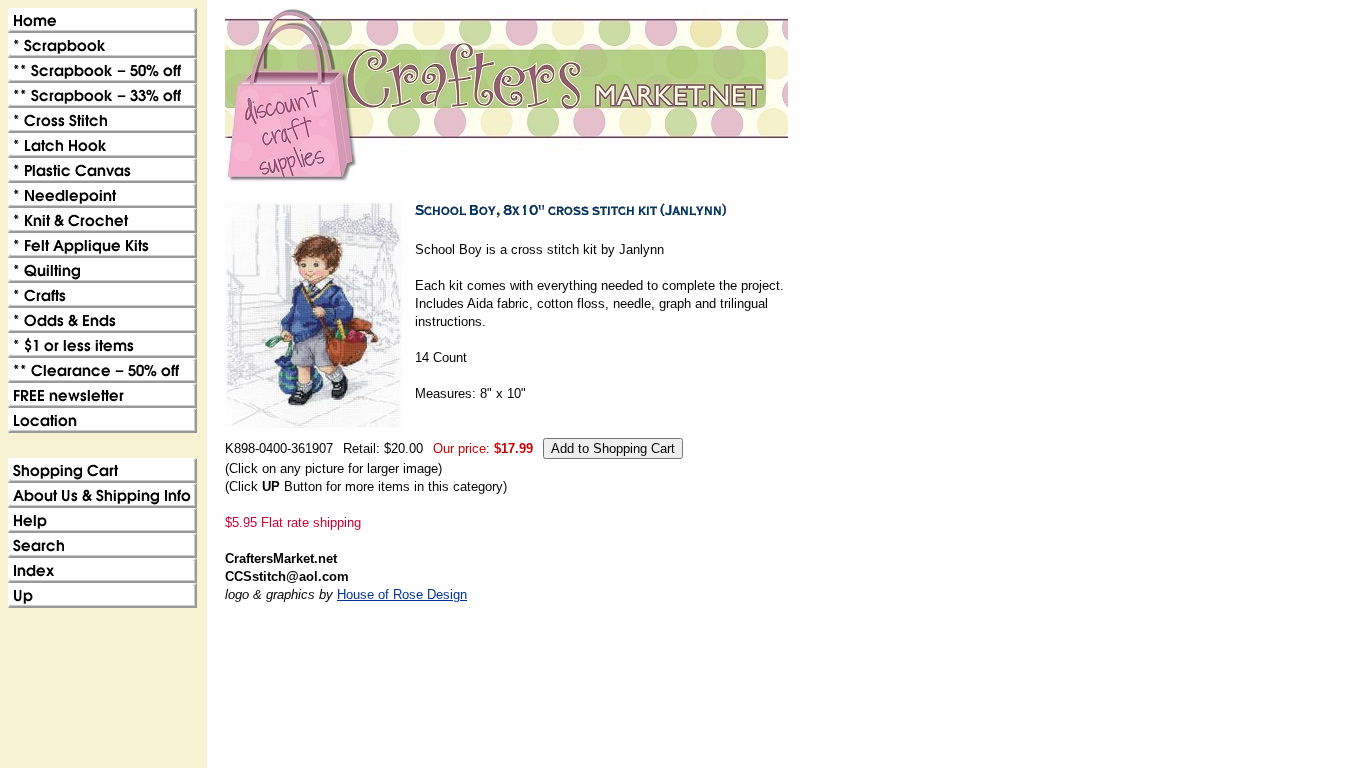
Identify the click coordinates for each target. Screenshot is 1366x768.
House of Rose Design (402, 594)
